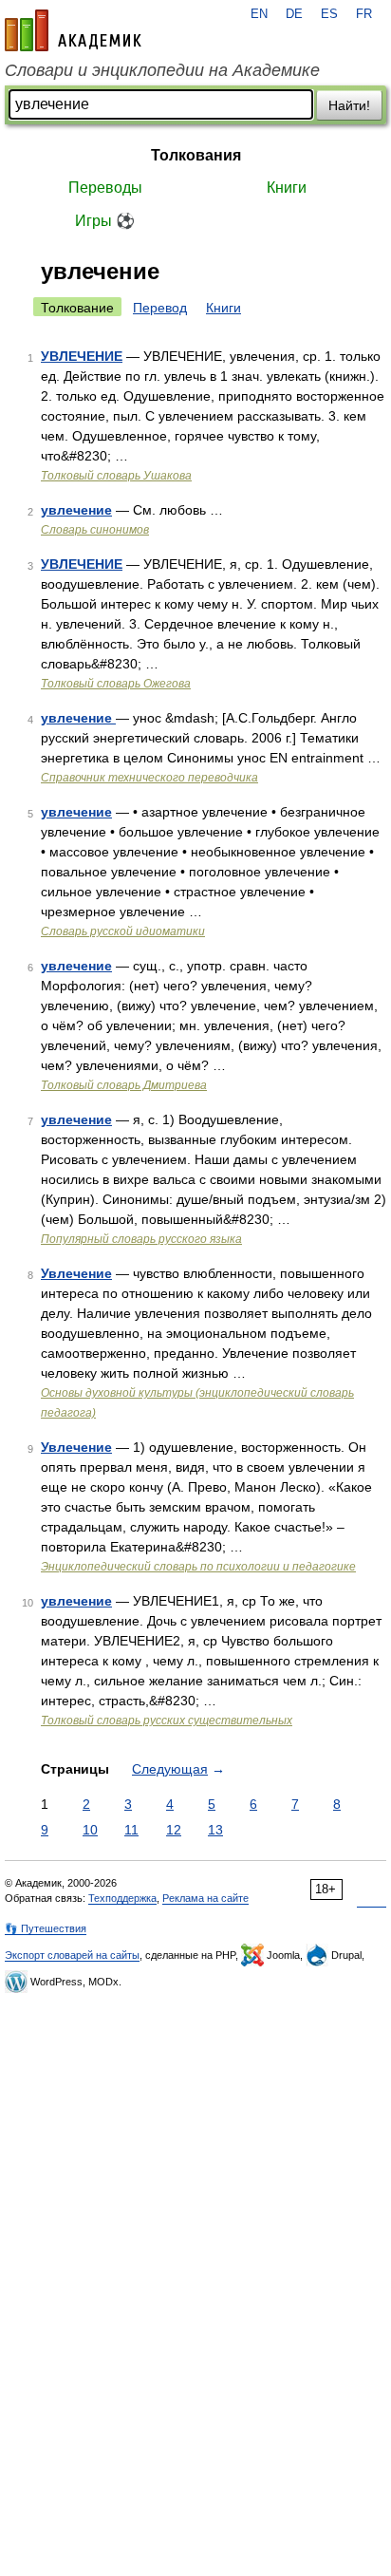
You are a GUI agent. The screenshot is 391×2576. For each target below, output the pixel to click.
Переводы (105, 188)
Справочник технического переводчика (149, 778)
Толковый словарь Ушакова (116, 476)
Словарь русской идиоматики (123, 931)
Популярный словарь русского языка (141, 1239)
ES (329, 14)
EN (259, 14)
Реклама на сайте (205, 1898)
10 (90, 1830)
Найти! (349, 105)
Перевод (160, 308)
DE (294, 14)
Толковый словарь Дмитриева (124, 1085)
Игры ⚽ (105, 221)
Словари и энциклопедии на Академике (162, 70)
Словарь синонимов (95, 530)
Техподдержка (122, 1898)
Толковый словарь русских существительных (167, 1720)
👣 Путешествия (46, 1928)
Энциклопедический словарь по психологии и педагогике (198, 1567)
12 (174, 1830)
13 (215, 1830)
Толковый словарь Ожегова (116, 684)
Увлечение (76, 1273)
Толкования (196, 155)
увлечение (76, 510)
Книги (287, 188)
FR (364, 14)
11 (131, 1830)
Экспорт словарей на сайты (72, 1955)
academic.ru (73, 30)
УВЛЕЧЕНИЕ (82, 356)
